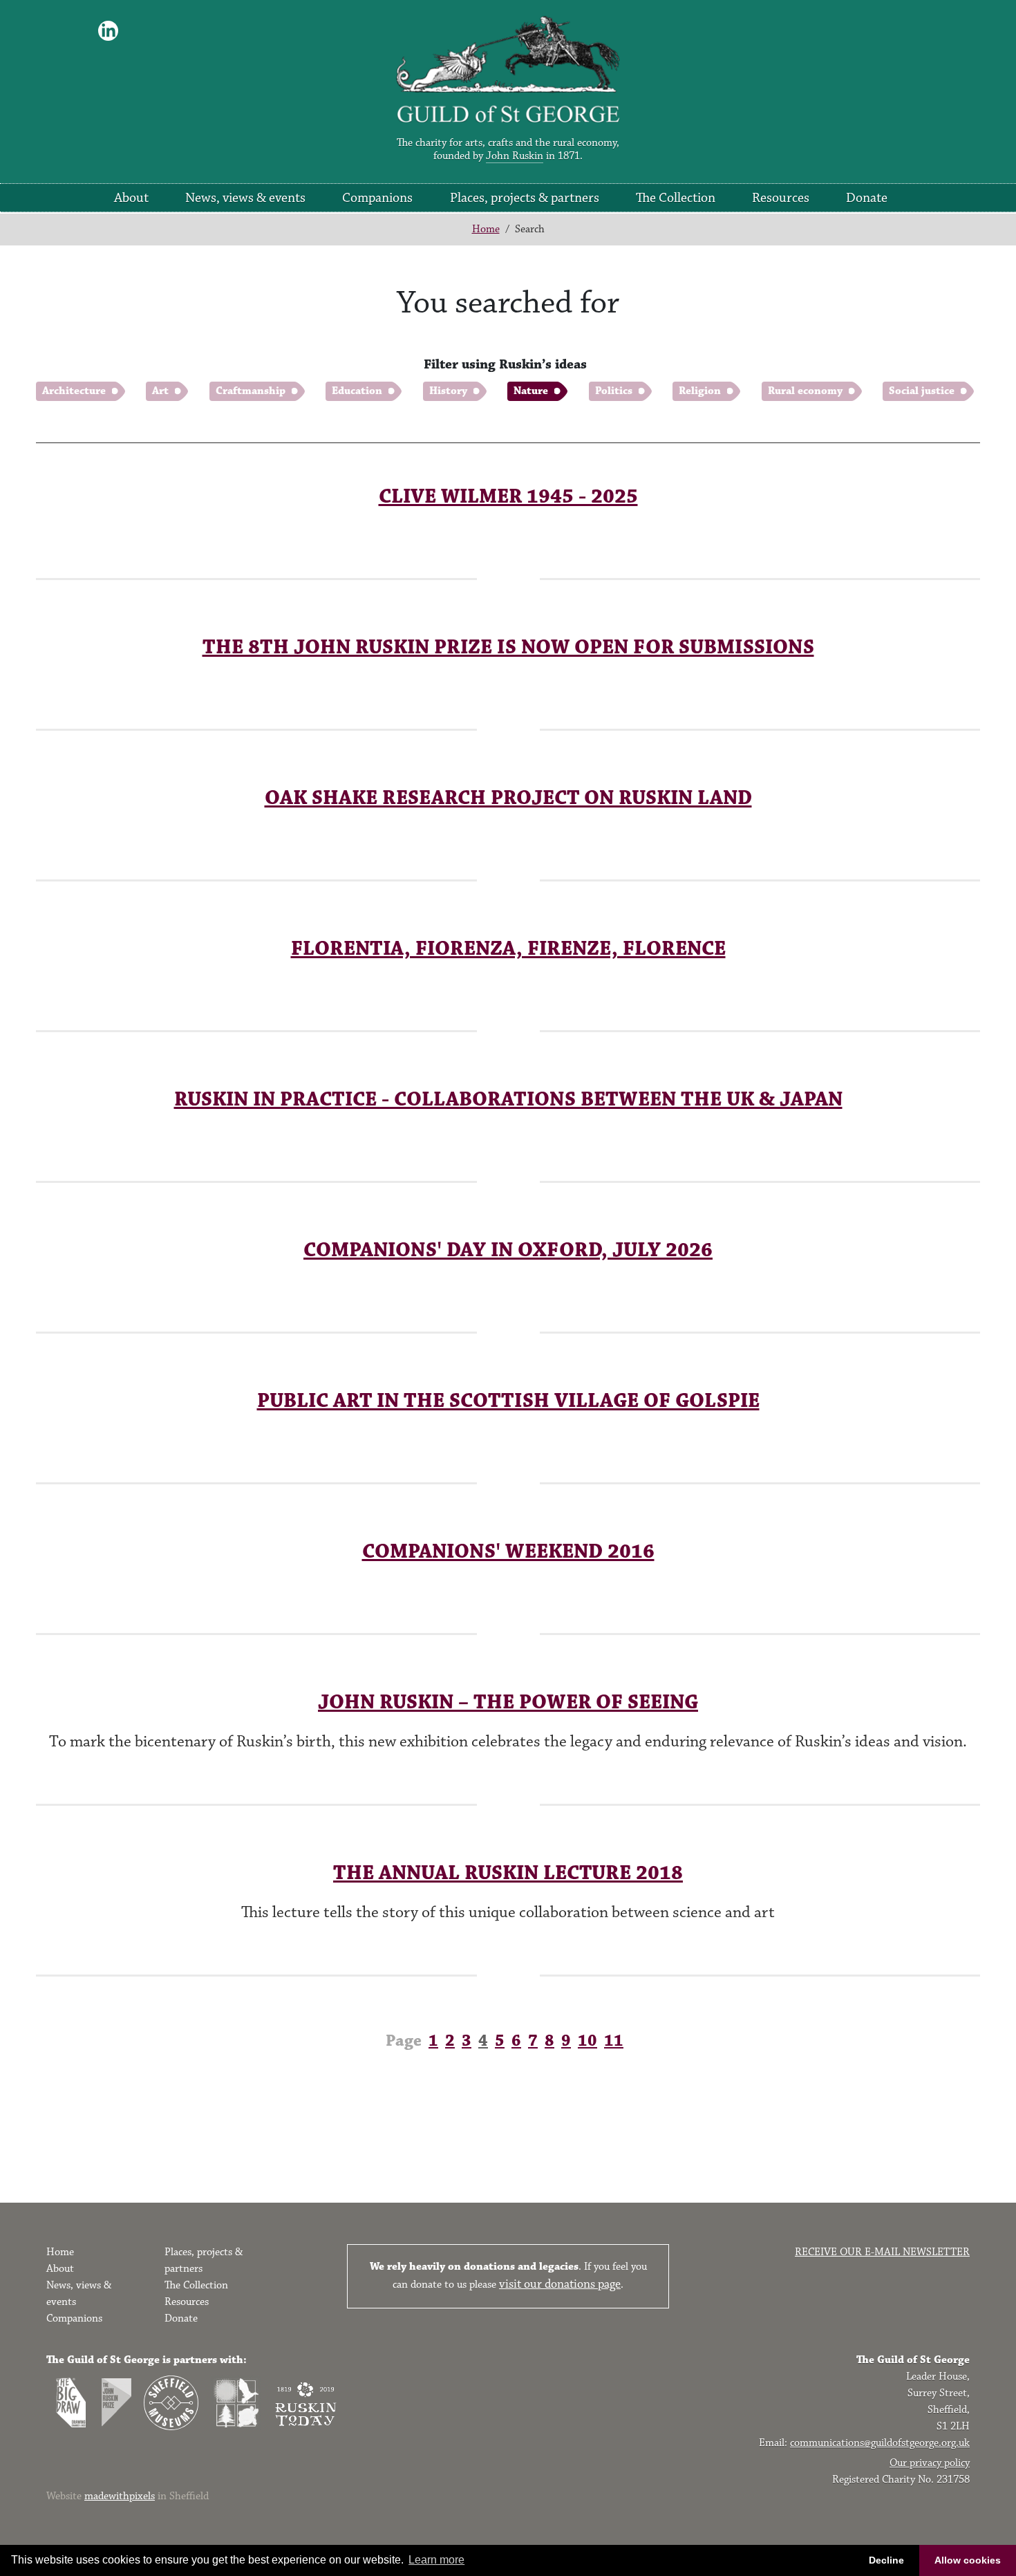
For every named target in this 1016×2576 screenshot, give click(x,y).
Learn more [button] (436, 2560)
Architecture (74, 391)
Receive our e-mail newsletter (882, 2252)
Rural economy (805, 391)
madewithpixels (120, 2496)
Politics (614, 391)
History (448, 391)
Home (486, 229)
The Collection (676, 198)
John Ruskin (515, 156)
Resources (781, 198)
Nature (531, 391)
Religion (700, 391)
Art (160, 391)
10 (587, 2041)
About (131, 198)
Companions (377, 198)
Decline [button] (886, 2560)
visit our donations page (560, 2284)
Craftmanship (251, 391)
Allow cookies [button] (968, 2560)
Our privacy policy (930, 2463)
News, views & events (245, 198)
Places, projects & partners (525, 198)
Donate (867, 198)
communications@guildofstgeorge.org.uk (880, 2443)
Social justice (922, 391)
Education (357, 391)
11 (614, 2041)
